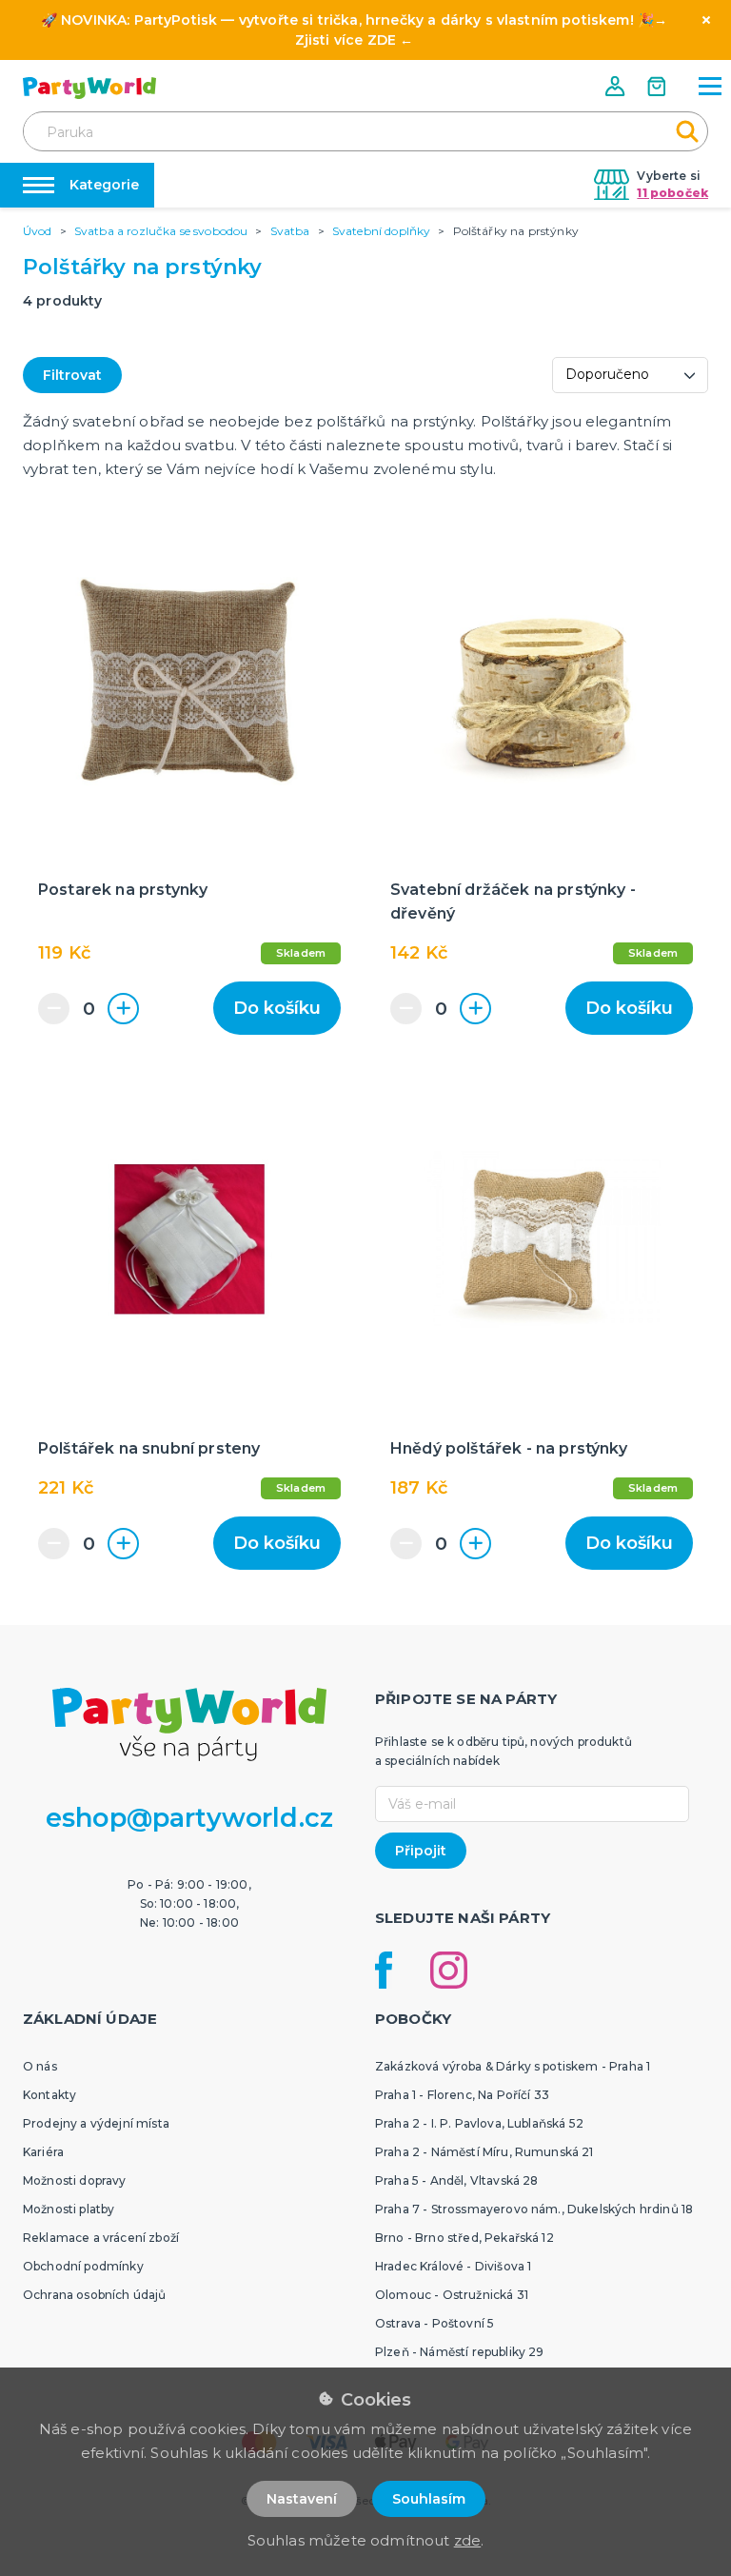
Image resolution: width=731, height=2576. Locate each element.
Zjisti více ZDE (346, 40)
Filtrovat (72, 375)
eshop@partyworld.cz (189, 1818)
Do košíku (277, 1008)
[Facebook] (384, 1970)
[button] (617, 86)
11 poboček (672, 193)
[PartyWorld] (89, 88)
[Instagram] (449, 1970)
